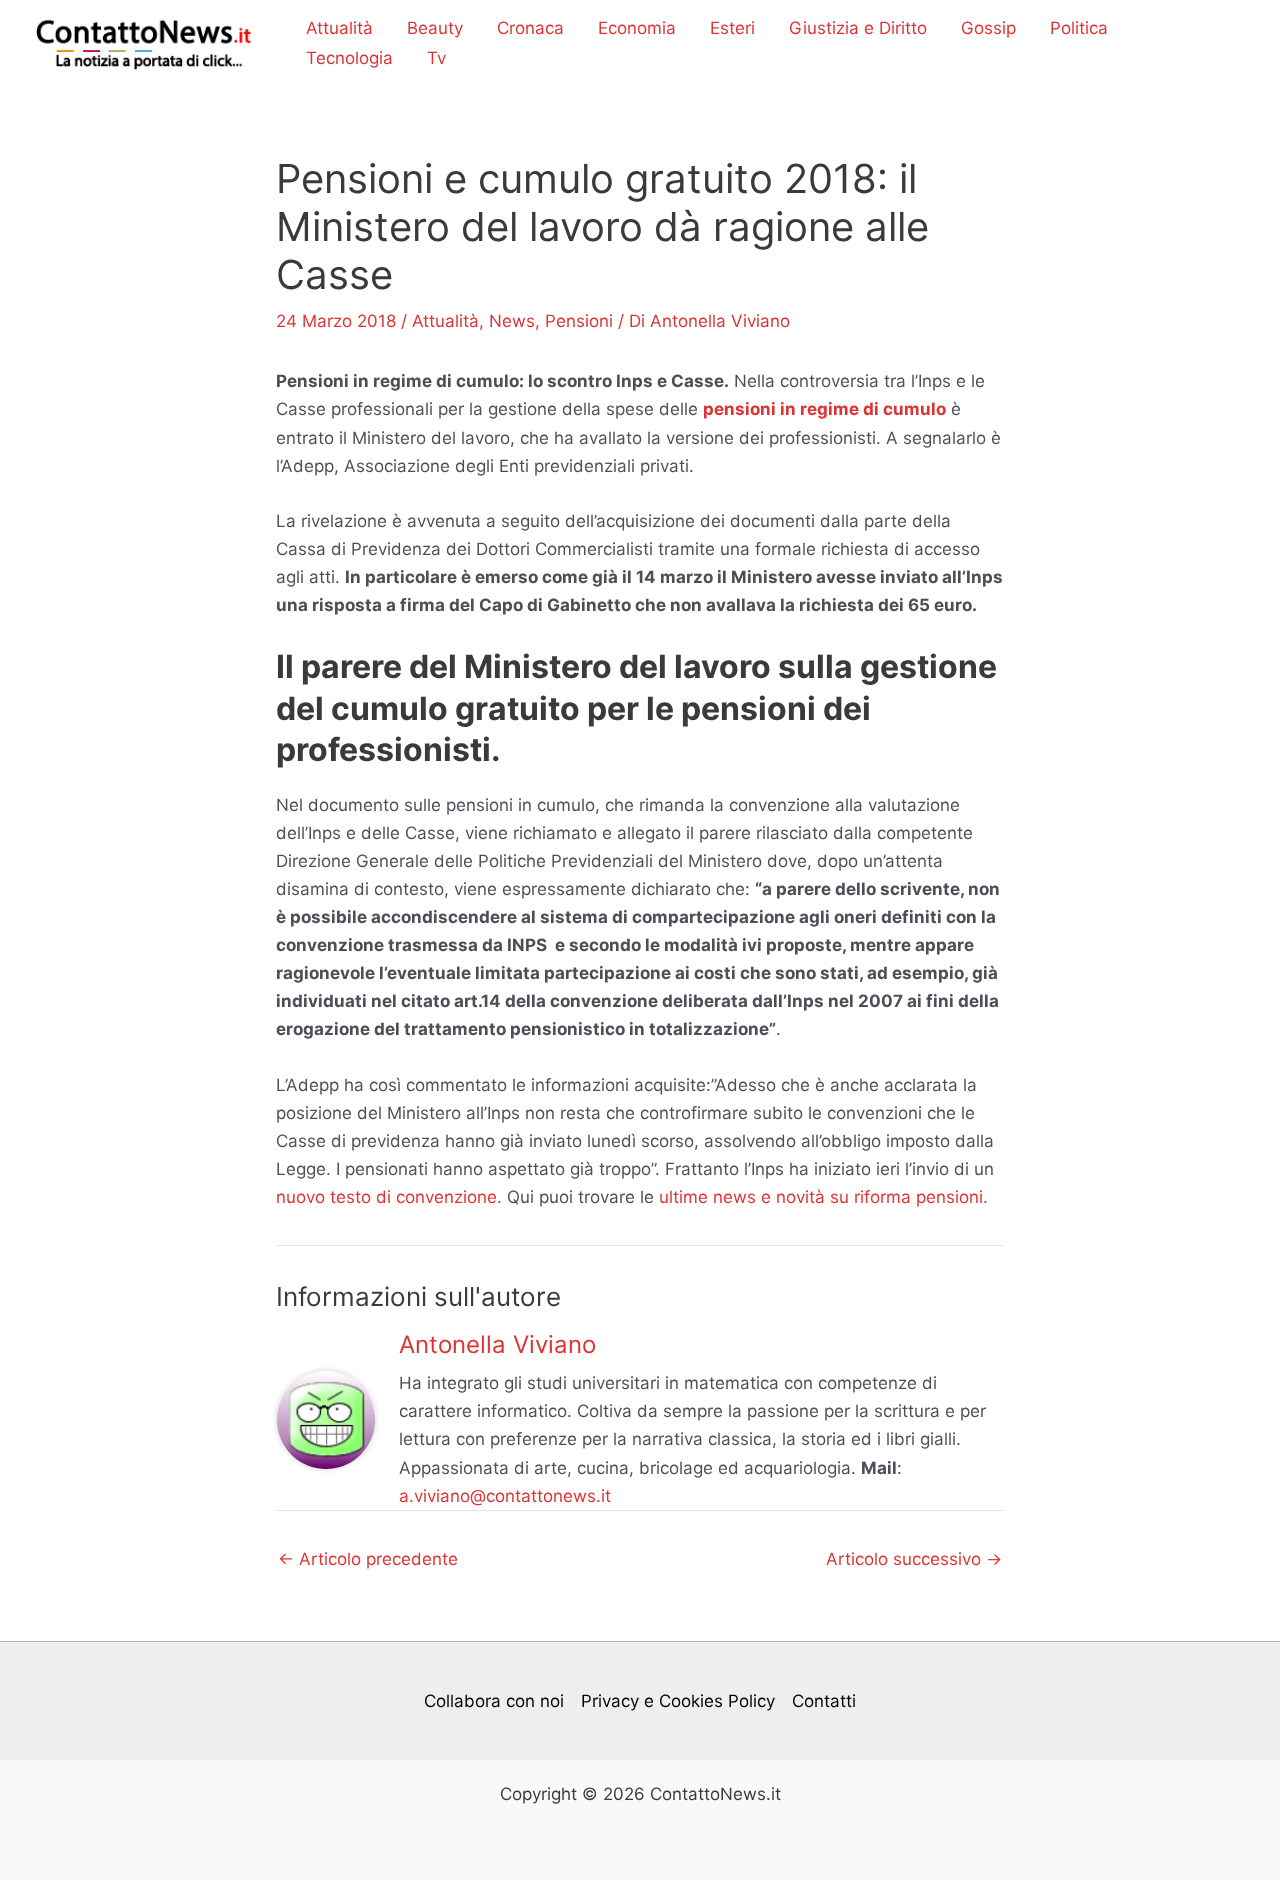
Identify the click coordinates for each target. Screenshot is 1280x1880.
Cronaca (530, 28)
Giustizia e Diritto (858, 28)
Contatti (824, 1701)
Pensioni (579, 321)
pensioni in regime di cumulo (824, 409)
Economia (637, 28)
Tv (436, 58)
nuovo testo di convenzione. (389, 1197)
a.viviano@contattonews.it (505, 1496)
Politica (1079, 28)
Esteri (732, 28)
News (512, 321)
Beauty (435, 28)
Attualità (339, 28)
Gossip (988, 28)
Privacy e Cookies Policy (678, 1701)
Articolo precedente (368, 1559)
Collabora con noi (494, 1701)
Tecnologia (349, 58)
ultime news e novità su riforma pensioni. (823, 1197)
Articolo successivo (914, 1559)
